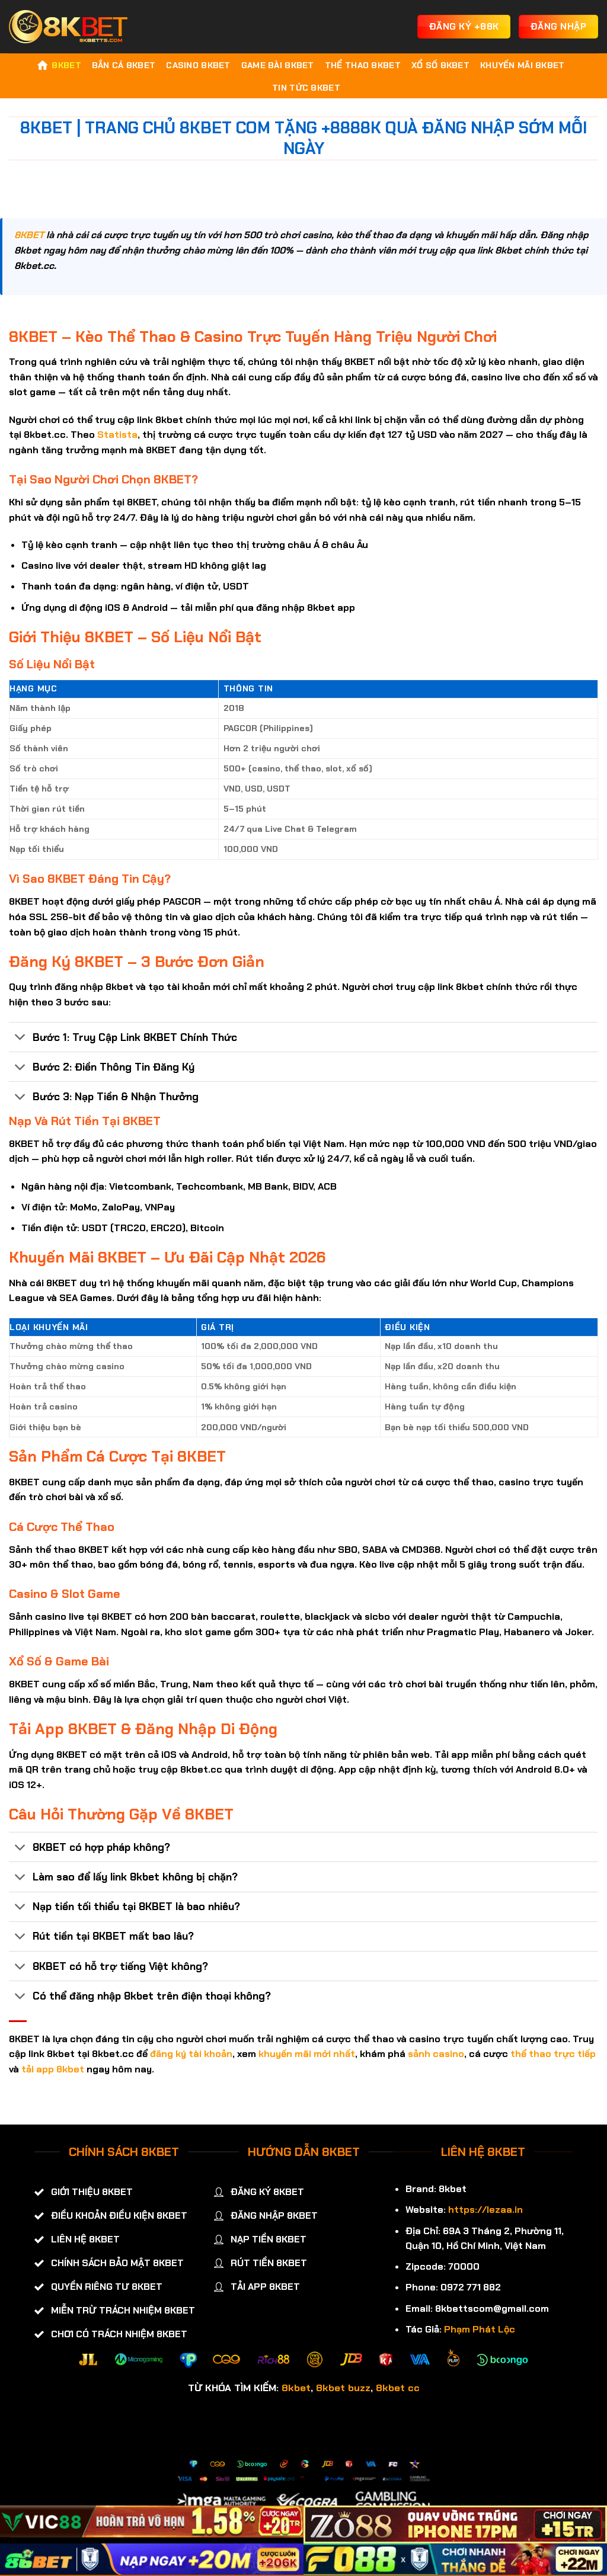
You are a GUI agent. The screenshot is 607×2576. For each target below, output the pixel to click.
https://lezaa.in (485, 2210)
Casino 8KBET (198, 65)
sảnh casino (436, 2054)
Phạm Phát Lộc (480, 2329)
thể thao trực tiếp (553, 2054)
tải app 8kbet (53, 2069)
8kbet (296, 2388)
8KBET (66, 65)
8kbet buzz (343, 2388)
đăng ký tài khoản (191, 2054)
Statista (117, 435)
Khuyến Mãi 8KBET (523, 65)
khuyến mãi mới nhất (307, 2054)
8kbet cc (398, 2388)
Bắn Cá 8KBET (124, 65)
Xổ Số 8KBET (440, 65)
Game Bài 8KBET (278, 65)
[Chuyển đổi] (20, 1038)
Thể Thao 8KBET (363, 65)
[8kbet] (68, 27)
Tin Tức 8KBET (306, 88)
